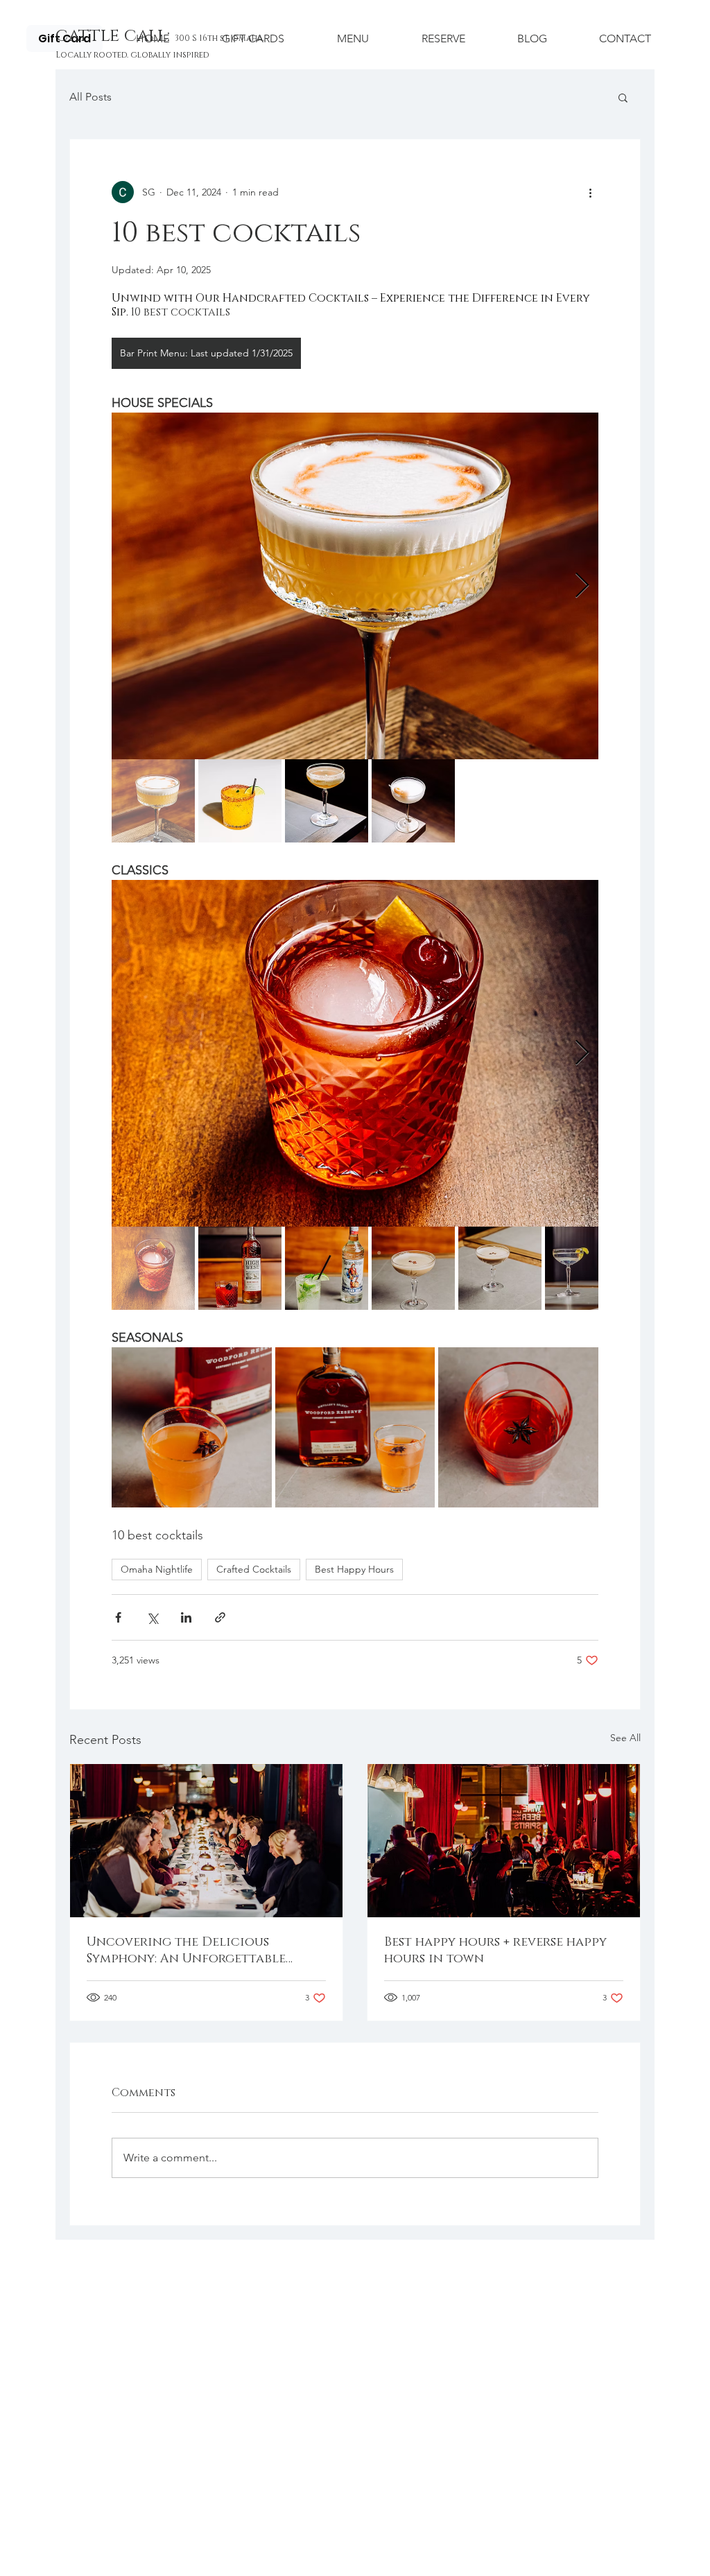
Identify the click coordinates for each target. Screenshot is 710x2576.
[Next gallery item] (582, 586)
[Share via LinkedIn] (186, 1617)
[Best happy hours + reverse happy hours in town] (504, 1841)
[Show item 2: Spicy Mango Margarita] (240, 801)
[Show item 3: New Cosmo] (327, 801)
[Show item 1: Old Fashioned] (153, 1268)
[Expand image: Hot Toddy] (192, 1427)
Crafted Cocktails (254, 1569)
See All (625, 1738)
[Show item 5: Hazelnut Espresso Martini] (500, 1268)
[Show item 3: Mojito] (327, 1268)
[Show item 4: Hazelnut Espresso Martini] (413, 1268)
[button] (623, 97)
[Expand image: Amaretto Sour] (355, 586)
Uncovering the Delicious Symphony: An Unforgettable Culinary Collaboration (186, 1951)
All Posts (90, 97)
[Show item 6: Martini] (587, 1268)
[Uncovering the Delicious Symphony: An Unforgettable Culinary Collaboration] (206, 1841)
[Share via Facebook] (118, 1617)
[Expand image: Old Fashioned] (355, 1053)
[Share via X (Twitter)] (152, 1617)
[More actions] (590, 192)
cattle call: (115, 36)
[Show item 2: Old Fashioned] (240, 1268)
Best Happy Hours (354, 1569)
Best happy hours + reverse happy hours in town (495, 1951)
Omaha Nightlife (157, 1569)
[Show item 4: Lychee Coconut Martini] (413, 801)
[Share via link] (220, 1617)
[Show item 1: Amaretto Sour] (153, 801)
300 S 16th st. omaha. (220, 38)
